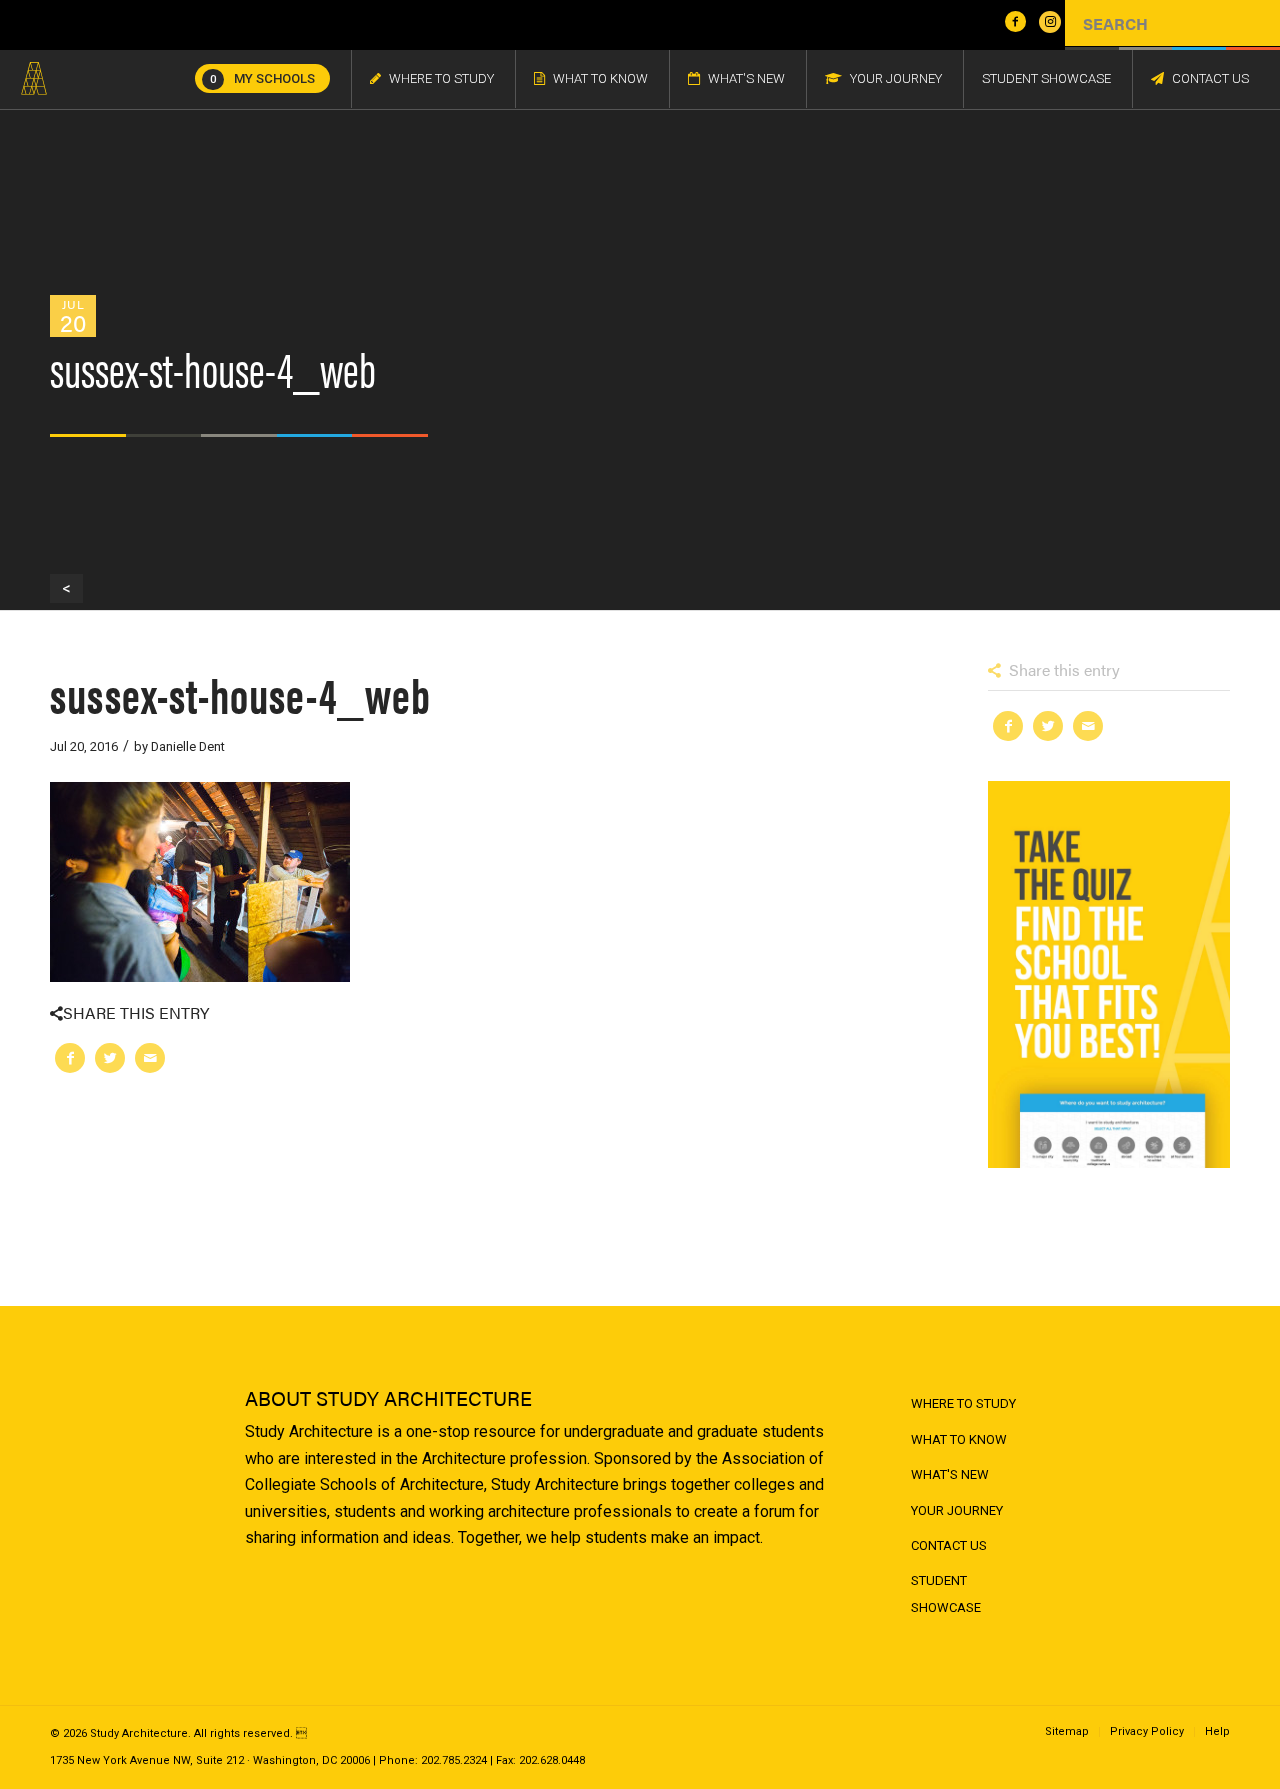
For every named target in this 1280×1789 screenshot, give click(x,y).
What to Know (959, 1439)
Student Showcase (946, 1593)
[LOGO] (34, 79)
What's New (950, 1474)
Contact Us (949, 1545)
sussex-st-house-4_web (240, 693)
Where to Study (963, 1403)
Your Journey (957, 1510)
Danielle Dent (188, 746)
